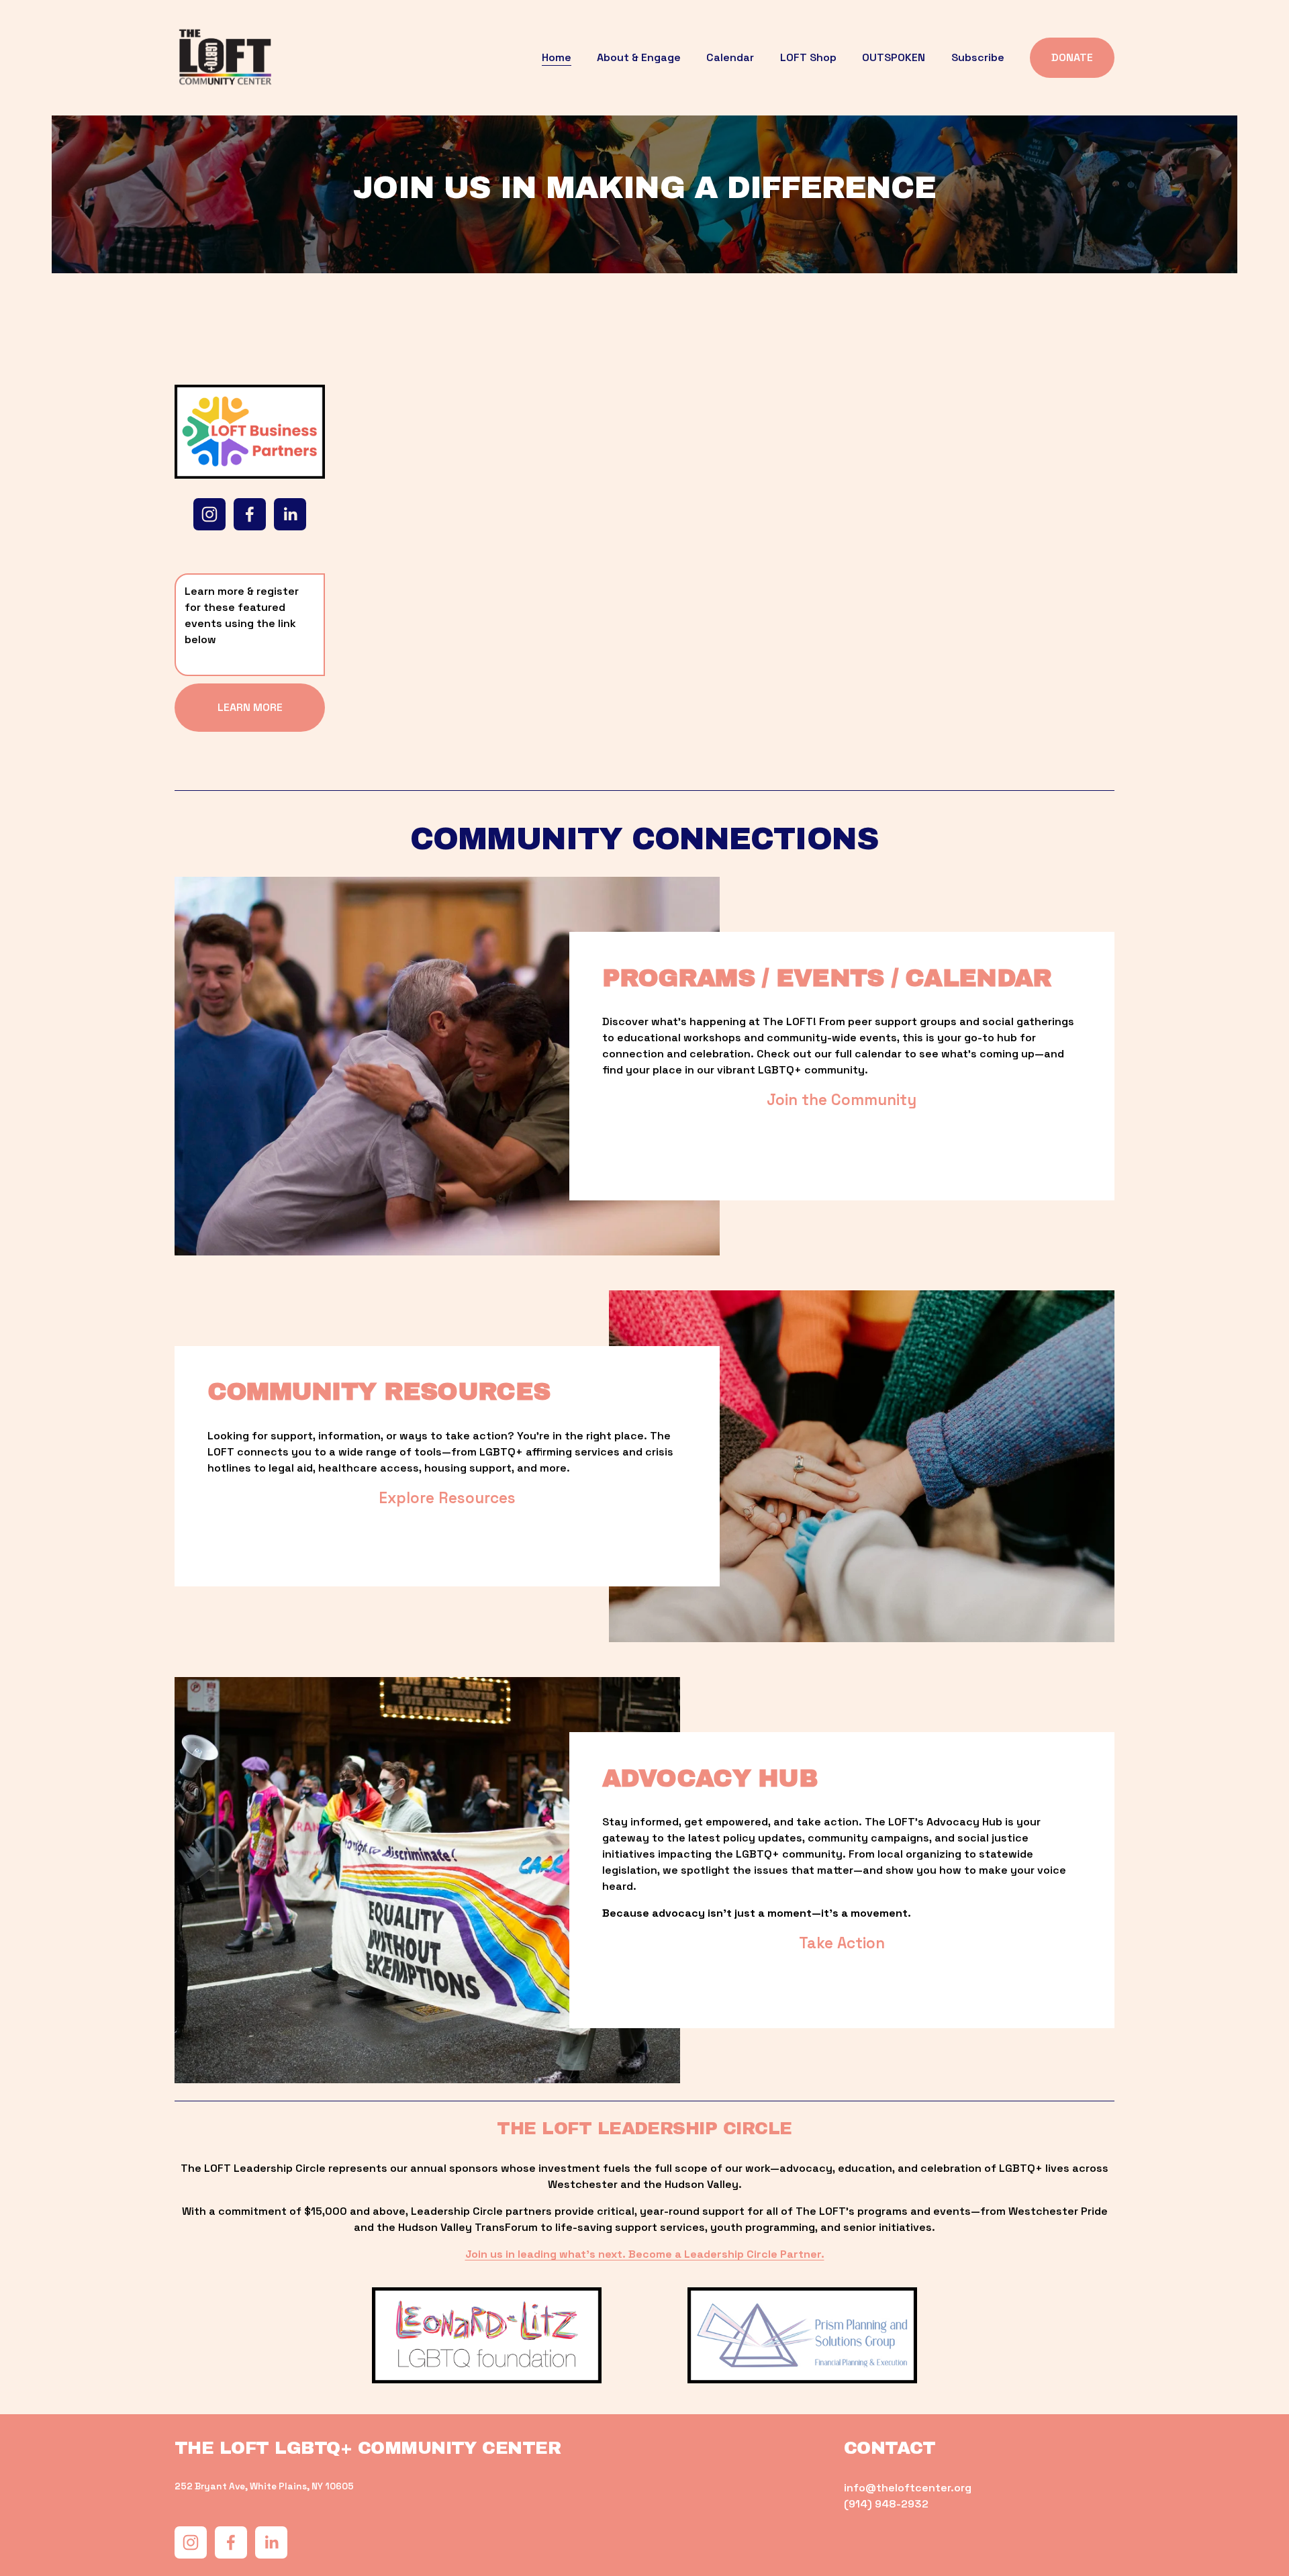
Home (557, 57)
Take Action (842, 1943)
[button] (430, 510)
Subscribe (978, 57)
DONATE (1072, 57)
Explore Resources (447, 1498)
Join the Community (842, 1100)
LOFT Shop (808, 57)
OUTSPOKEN (894, 57)
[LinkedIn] (290, 514)
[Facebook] (250, 514)
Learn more (250, 707)
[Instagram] (209, 514)
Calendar (730, 57)
